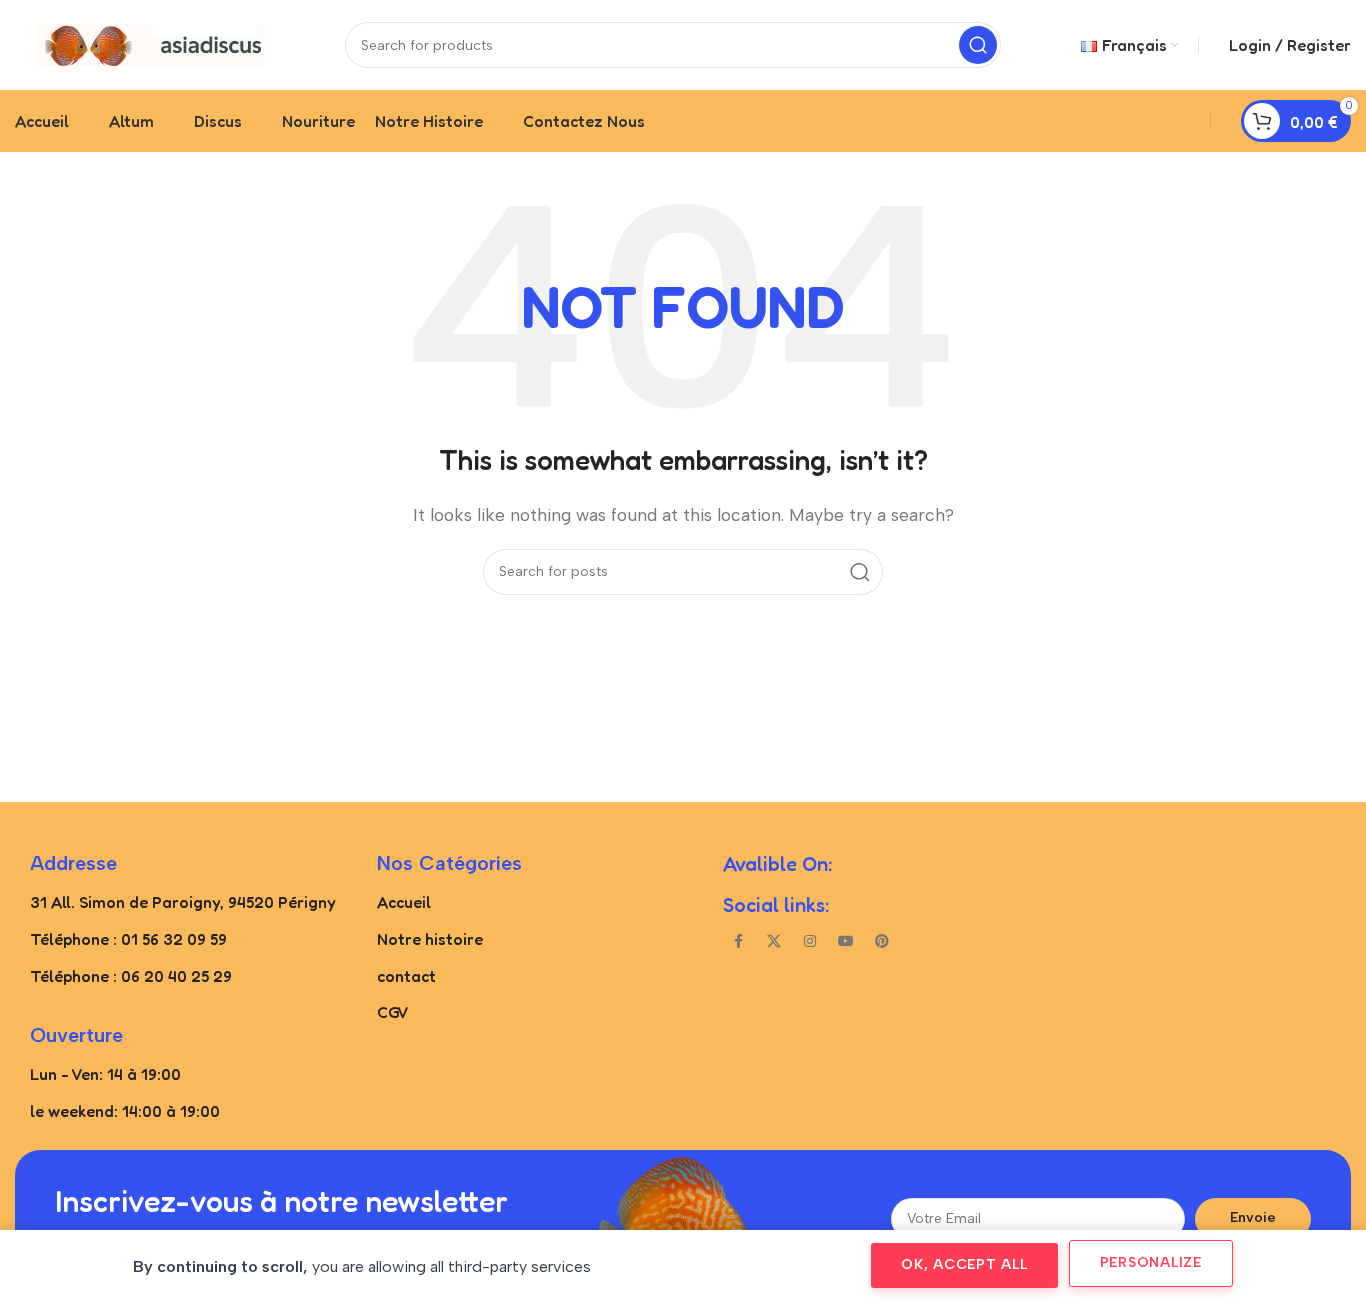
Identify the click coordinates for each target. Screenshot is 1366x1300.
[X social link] (774, 942)
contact (406, 976)
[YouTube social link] (846, 942)
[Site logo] (140, 43)
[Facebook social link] (738, 942)
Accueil (404, 902)
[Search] (978, 45)
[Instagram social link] (810, 942)
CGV (393, 1012)
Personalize (1151, 1262)
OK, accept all (964, 1264)
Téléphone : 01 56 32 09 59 (128, 939)
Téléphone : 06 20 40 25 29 (131, 976)
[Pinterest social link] (882, 942)
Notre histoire (430, 939)
